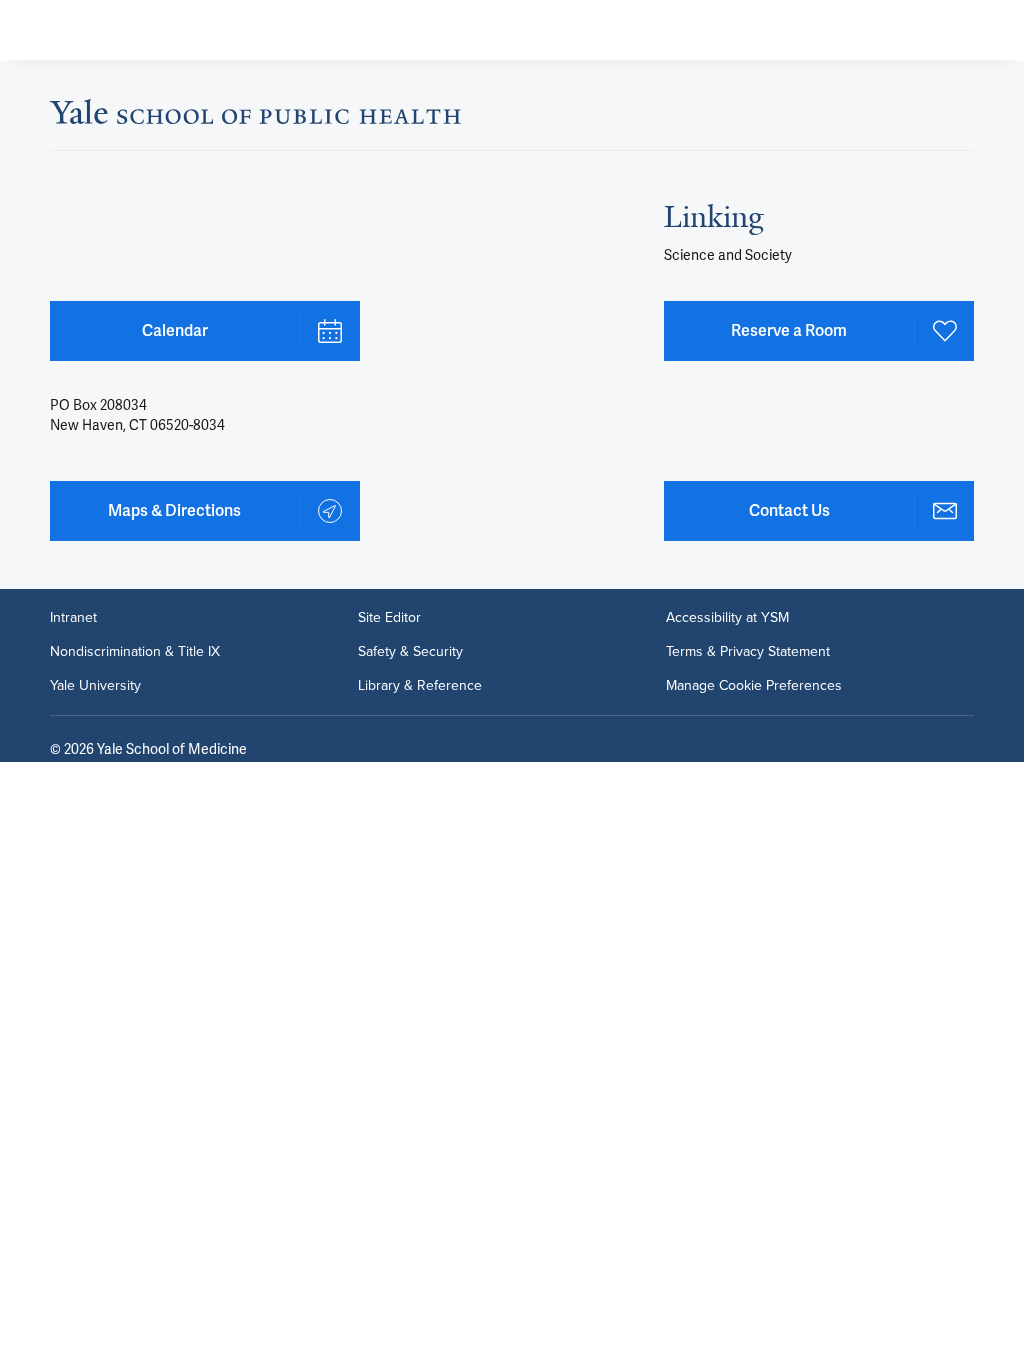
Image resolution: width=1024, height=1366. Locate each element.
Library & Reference (420, 686)
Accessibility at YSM (727, 618)
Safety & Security (410, 652)
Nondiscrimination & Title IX (135, 652)
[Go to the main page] (176, 30)
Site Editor (389, 618)
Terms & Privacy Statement (748, 652)
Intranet (73, 618)
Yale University (95, 686)
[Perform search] (932, 30)
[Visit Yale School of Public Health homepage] (255, 117)
